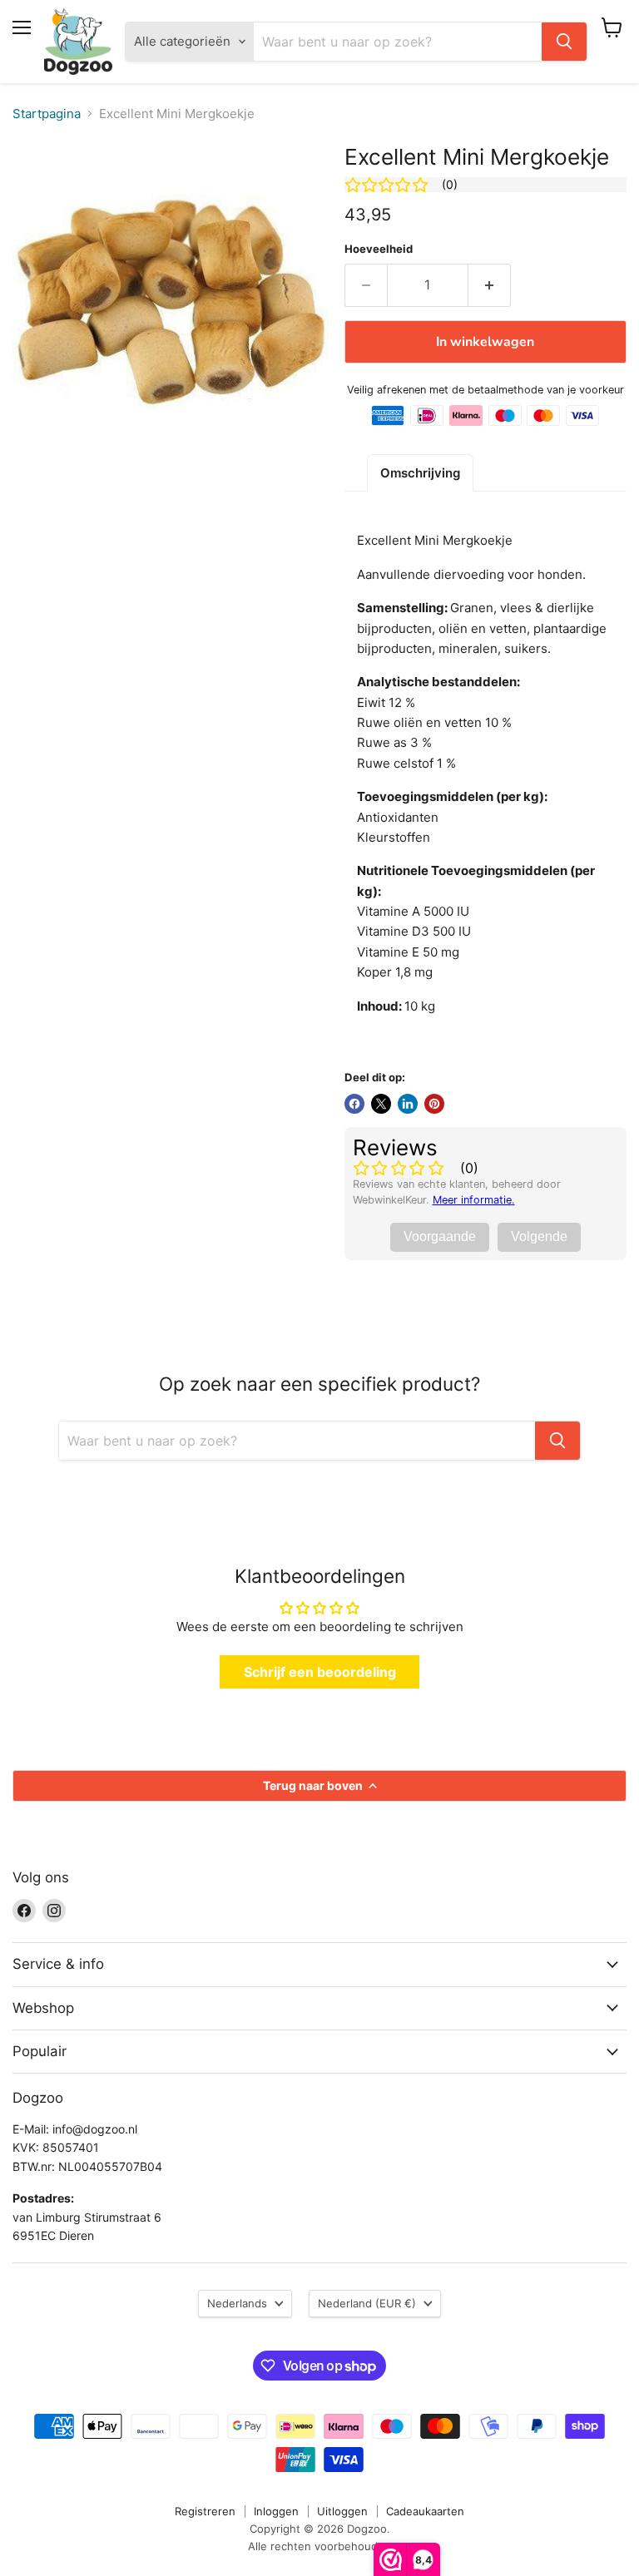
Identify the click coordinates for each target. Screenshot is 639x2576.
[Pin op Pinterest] (434, 1104)
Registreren (205, 2511)
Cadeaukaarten (425, 2511)
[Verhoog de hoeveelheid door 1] (490, 285)
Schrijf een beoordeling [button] (320, 1672)
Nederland (367, 2303)
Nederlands (237, 2303)
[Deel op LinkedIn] (408, 1104)
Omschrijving (420, 473)
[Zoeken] (564, 42)
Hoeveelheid (379, 249)
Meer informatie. (474, 1200)
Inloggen (276, 2511)
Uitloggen (342, 2511)
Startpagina (47, 114)
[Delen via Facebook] (354, 1104)
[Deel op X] (381, 1104)
